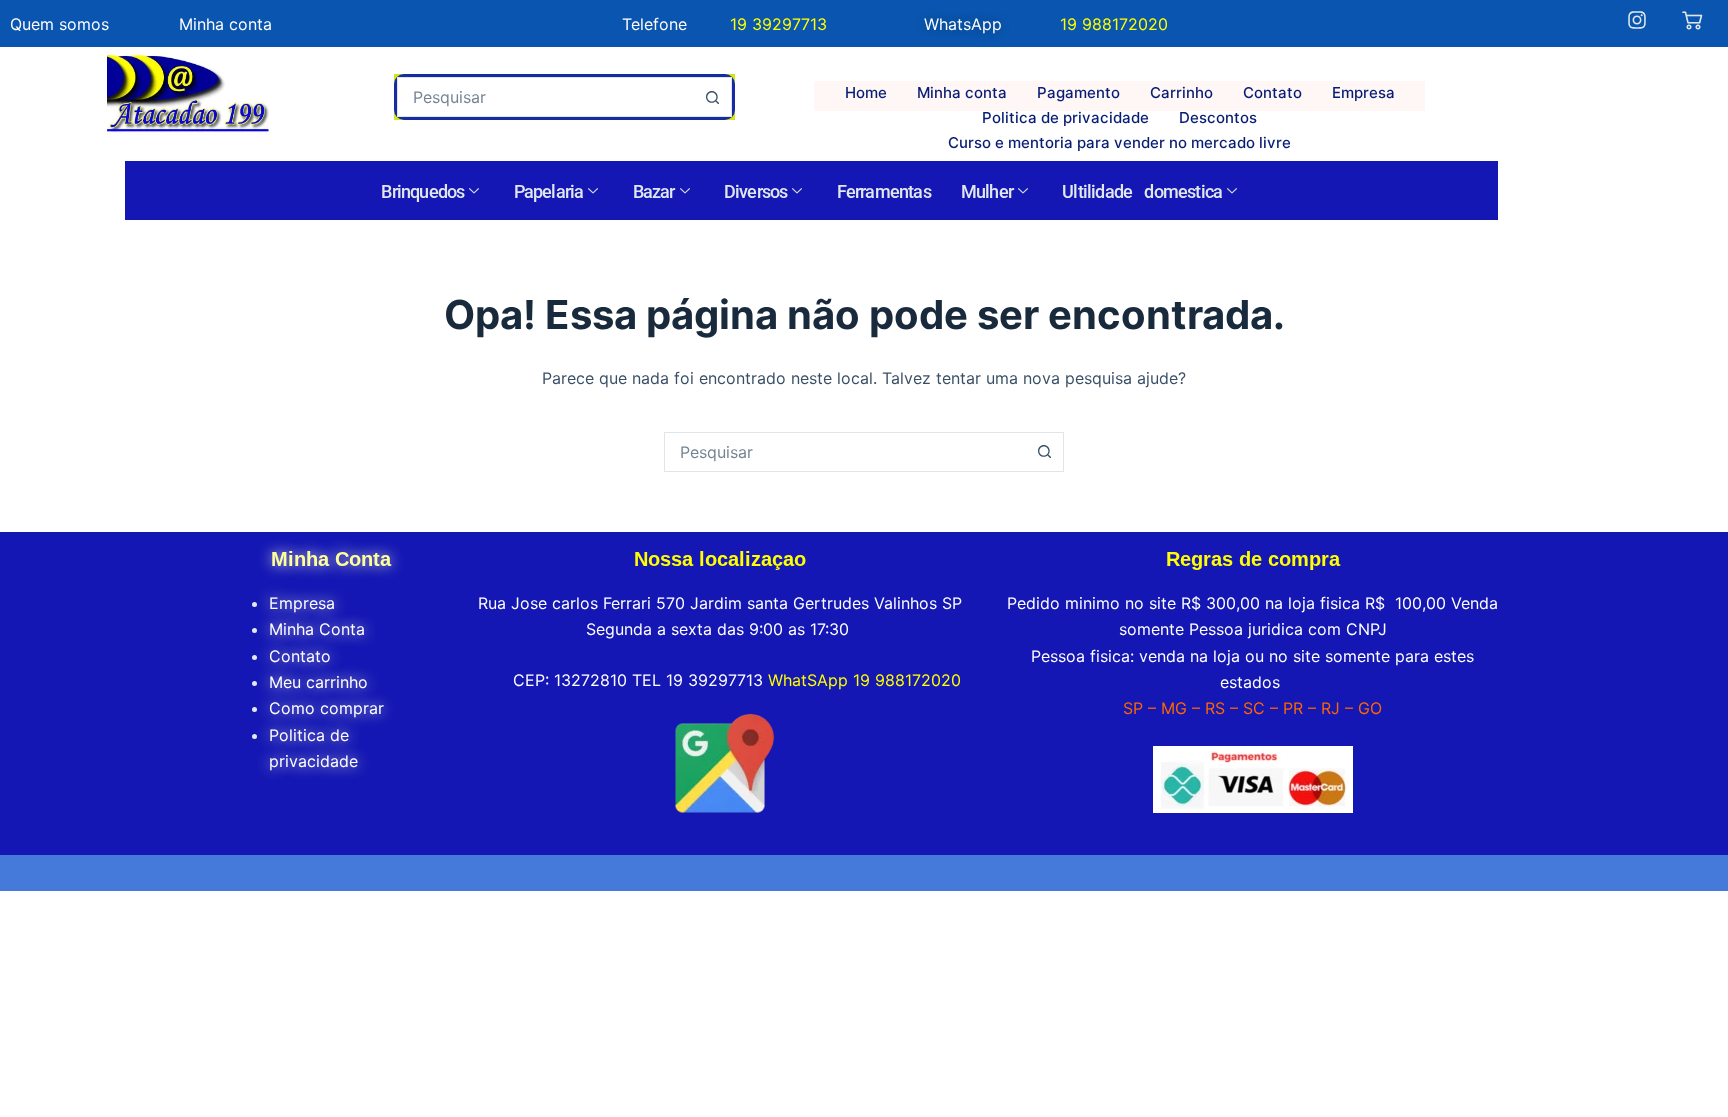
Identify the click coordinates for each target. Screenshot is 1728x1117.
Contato (1272, 92)
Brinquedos (422, 191)
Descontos (1218, 117)
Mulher (987, 191)
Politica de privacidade (1065, 117)
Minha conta (962, 92)
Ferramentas (884, 191)
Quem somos (59, 24)
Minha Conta (317, 629)
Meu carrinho (318, 682)
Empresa (1363, 92)
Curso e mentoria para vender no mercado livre (1119, 142)
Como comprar (326, 708)
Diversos (756, 191)
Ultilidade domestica (1142, 191)
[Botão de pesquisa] (712, 97)
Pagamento (1078, 92)
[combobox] (545, 97)
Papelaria (549, 191)
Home (866, 92)
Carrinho (1181, 92)
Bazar (654, 191)
